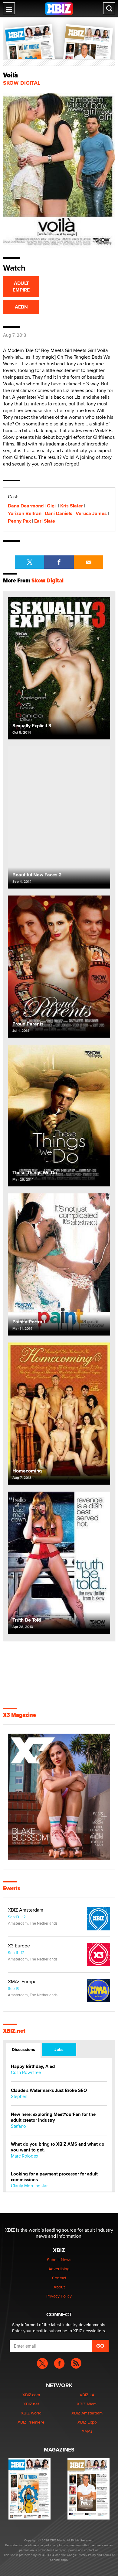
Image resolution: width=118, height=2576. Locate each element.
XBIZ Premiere (31, 2422)
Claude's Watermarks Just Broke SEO (49, 2091)
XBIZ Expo (87, 2422)
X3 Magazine (20, 1715)
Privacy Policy (59, 2296)
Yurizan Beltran (25, 513)
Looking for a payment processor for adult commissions (54, 2177)
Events (12, 1888)
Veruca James (91, 513)
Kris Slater (72, 506)
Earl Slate (45, 521)
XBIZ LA (87, 2395)
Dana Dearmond (26, 506)
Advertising (59, 2269)
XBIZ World (31, 2413)
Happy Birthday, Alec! (33, 2067)
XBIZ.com (31, 2395)
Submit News (59, 2260)
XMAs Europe (22, 1982)
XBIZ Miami (87, 2404)
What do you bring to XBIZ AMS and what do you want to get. (58, 2147)
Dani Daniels (59, 513)
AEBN (21, 307)
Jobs (59, 2049)
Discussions (23, 2049)
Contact (59, 2278)
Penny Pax (19, 521)
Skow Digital (22, 83)
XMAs (87, 2431)
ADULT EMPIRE (21, 287)
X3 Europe (19, 1946)
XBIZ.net (14, 2031)
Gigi (52, 506)
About (59, 2287)
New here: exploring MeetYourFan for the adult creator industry (53, 2117)
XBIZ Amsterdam (26, 1910)
